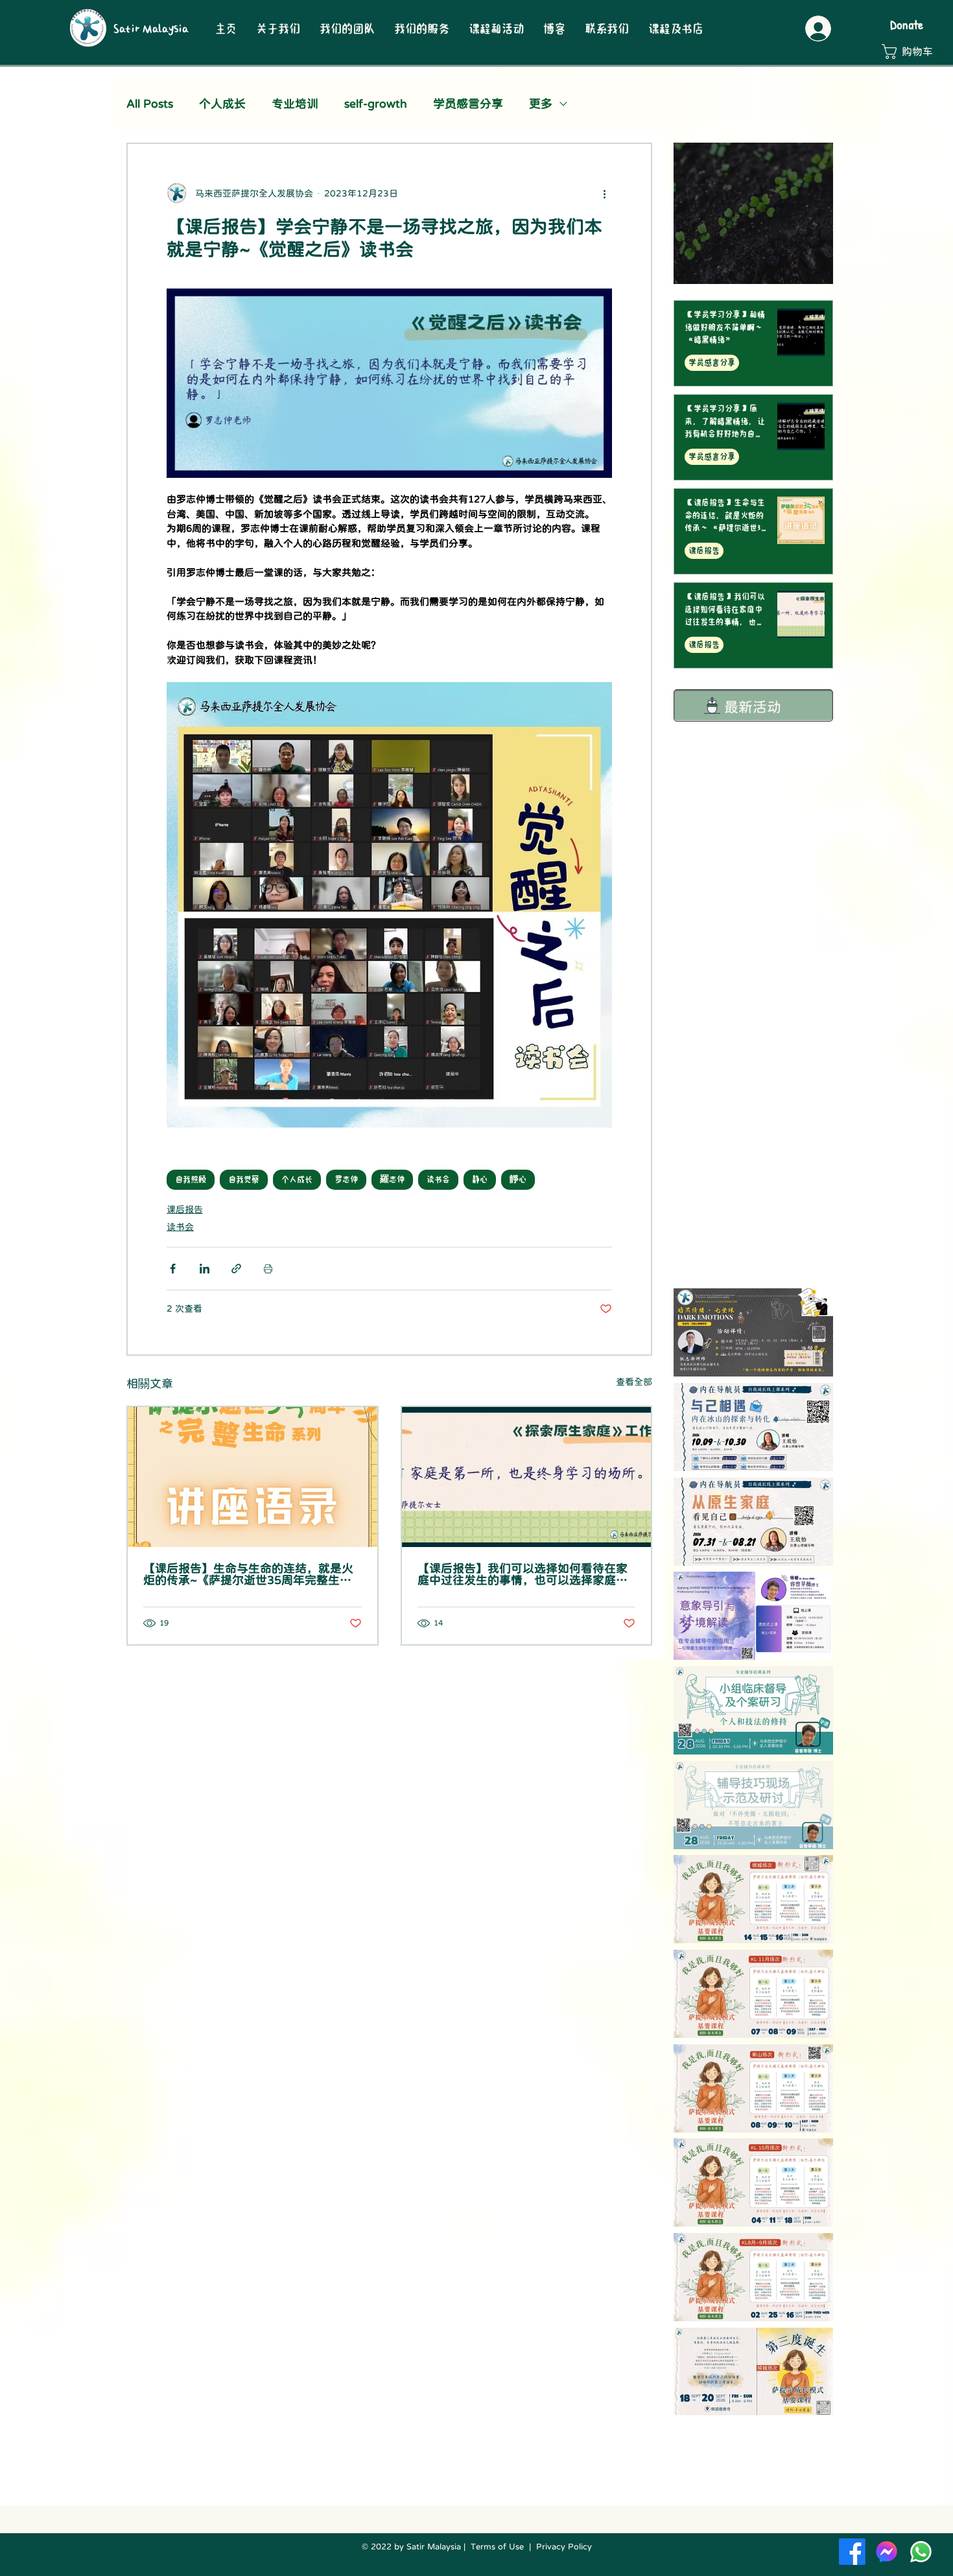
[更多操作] (604, 193)
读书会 (438, 1179)
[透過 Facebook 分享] (173, 1269)
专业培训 (295, 104)
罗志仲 (346, 1179)
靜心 (518, 1179)
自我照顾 (191, 1179)
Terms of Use (497, 2546)
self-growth (376, 104)
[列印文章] (268, 1269)
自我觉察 (244, 1179)
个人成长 (222, 104)
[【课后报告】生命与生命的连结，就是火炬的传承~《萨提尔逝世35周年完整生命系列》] (253, 1477)
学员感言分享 (468, 104)
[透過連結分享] (236, 1269)
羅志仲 (392, 1179)
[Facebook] (852, 2552)
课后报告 (185, 1209)
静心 (480, 1179)
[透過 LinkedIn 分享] (205, 1269)
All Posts (150, 104)
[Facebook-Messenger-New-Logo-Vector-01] (887, 2552)
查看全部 (634, 1382)
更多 (541, 104)
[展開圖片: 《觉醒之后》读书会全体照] (595, 699)
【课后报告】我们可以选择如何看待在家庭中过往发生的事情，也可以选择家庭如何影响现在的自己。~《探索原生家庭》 (523, 1574)
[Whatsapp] (921, 2552)
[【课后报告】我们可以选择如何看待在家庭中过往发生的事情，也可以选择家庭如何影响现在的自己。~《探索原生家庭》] (527, 1477)
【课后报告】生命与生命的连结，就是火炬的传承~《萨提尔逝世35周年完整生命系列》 (248, 1574)
